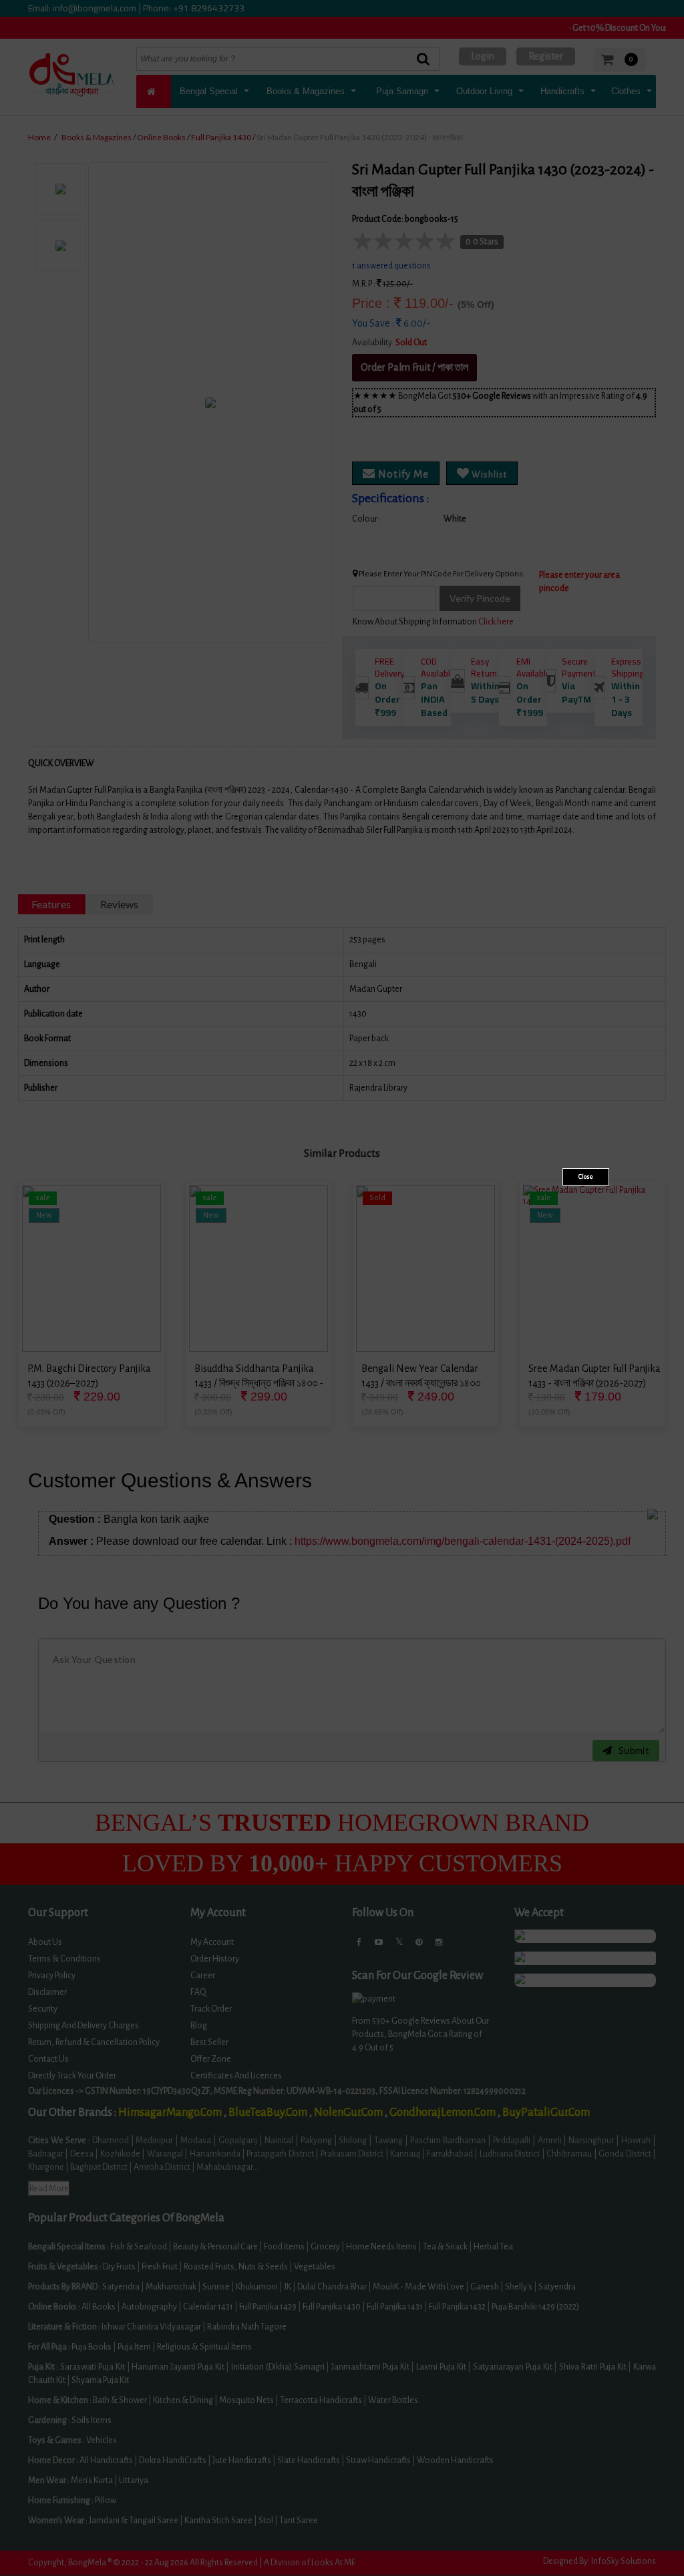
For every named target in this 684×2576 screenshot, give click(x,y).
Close (586, 1177)
